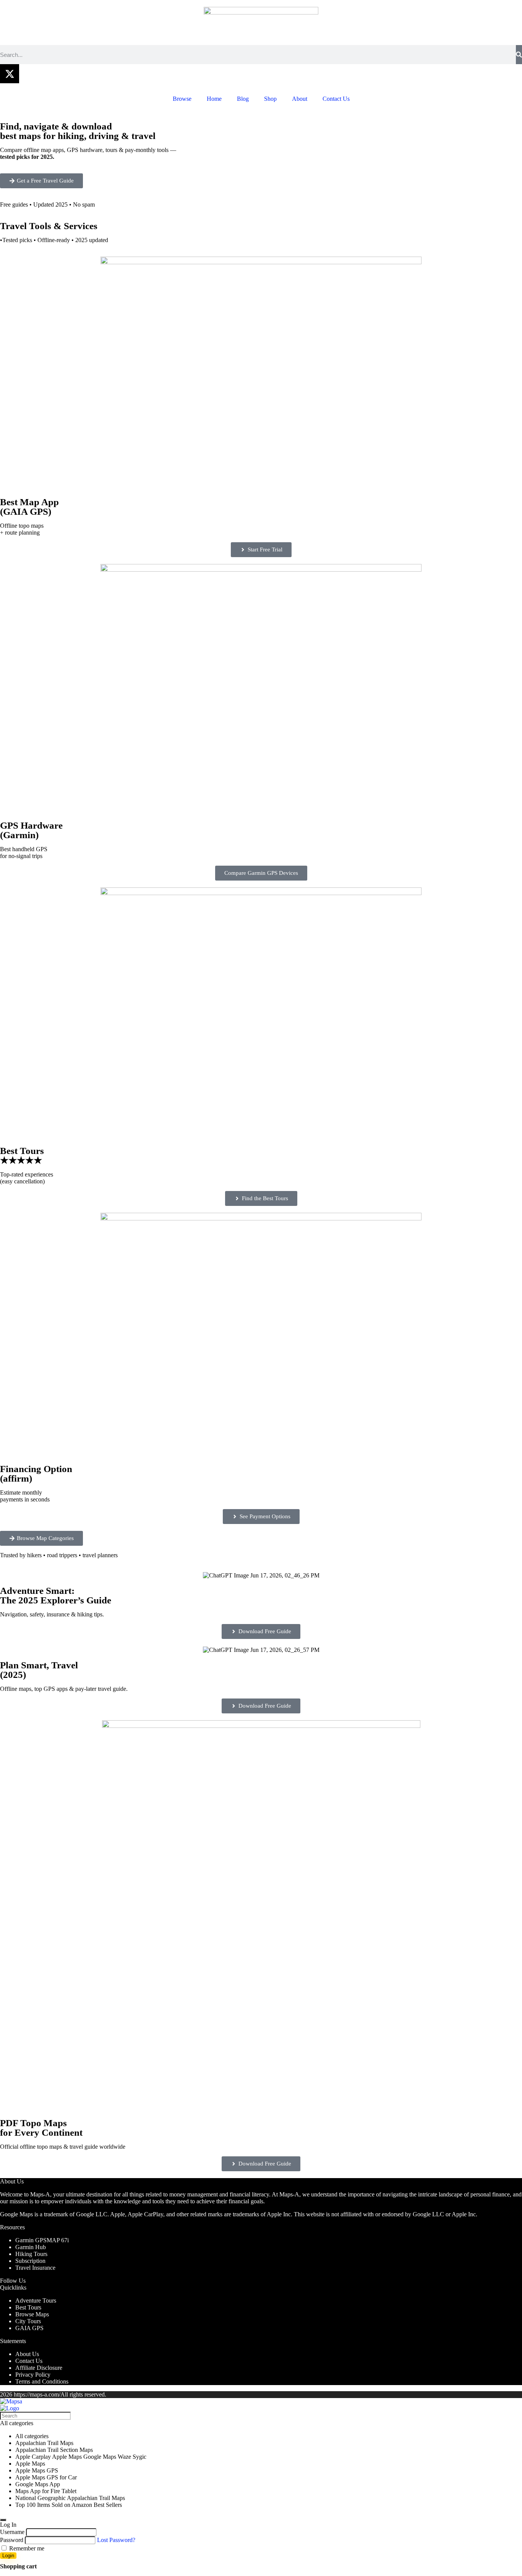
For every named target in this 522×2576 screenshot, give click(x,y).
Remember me (26, 2548)
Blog (243, 99)
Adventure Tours (36, 2300)
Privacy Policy (33, 2375)
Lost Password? (116, 2540)
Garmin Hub (31, 2247)
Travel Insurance (35, 2268)
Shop (270, 99)
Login (8, 2556)
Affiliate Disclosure (39, 2368)
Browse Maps (32, 2314)
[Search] (519, 55)
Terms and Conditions (42, 2381)
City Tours (28, 2321)
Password (12, 2540)
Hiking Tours (31, 2254)
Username (12, 2532)
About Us (27, 2354)
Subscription (30, 2261)
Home (214, 99)
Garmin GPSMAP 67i (42, 2240)
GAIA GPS (29, 2328)
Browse (182, 99)
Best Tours (28, 2307)
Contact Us (336, 99)
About (300, 99)
